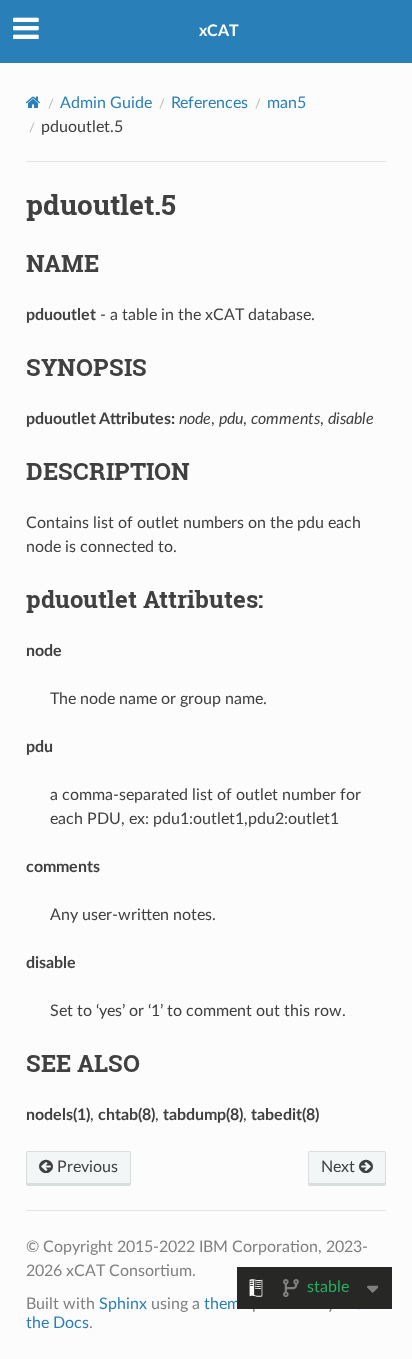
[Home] (33, 102)
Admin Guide (106, 103)
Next (340, 1167)
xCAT (219, 31)
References (209, 103)
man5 (286, 103)
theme (226, 1304)
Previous (85, 1167)
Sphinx (123, 1304)
